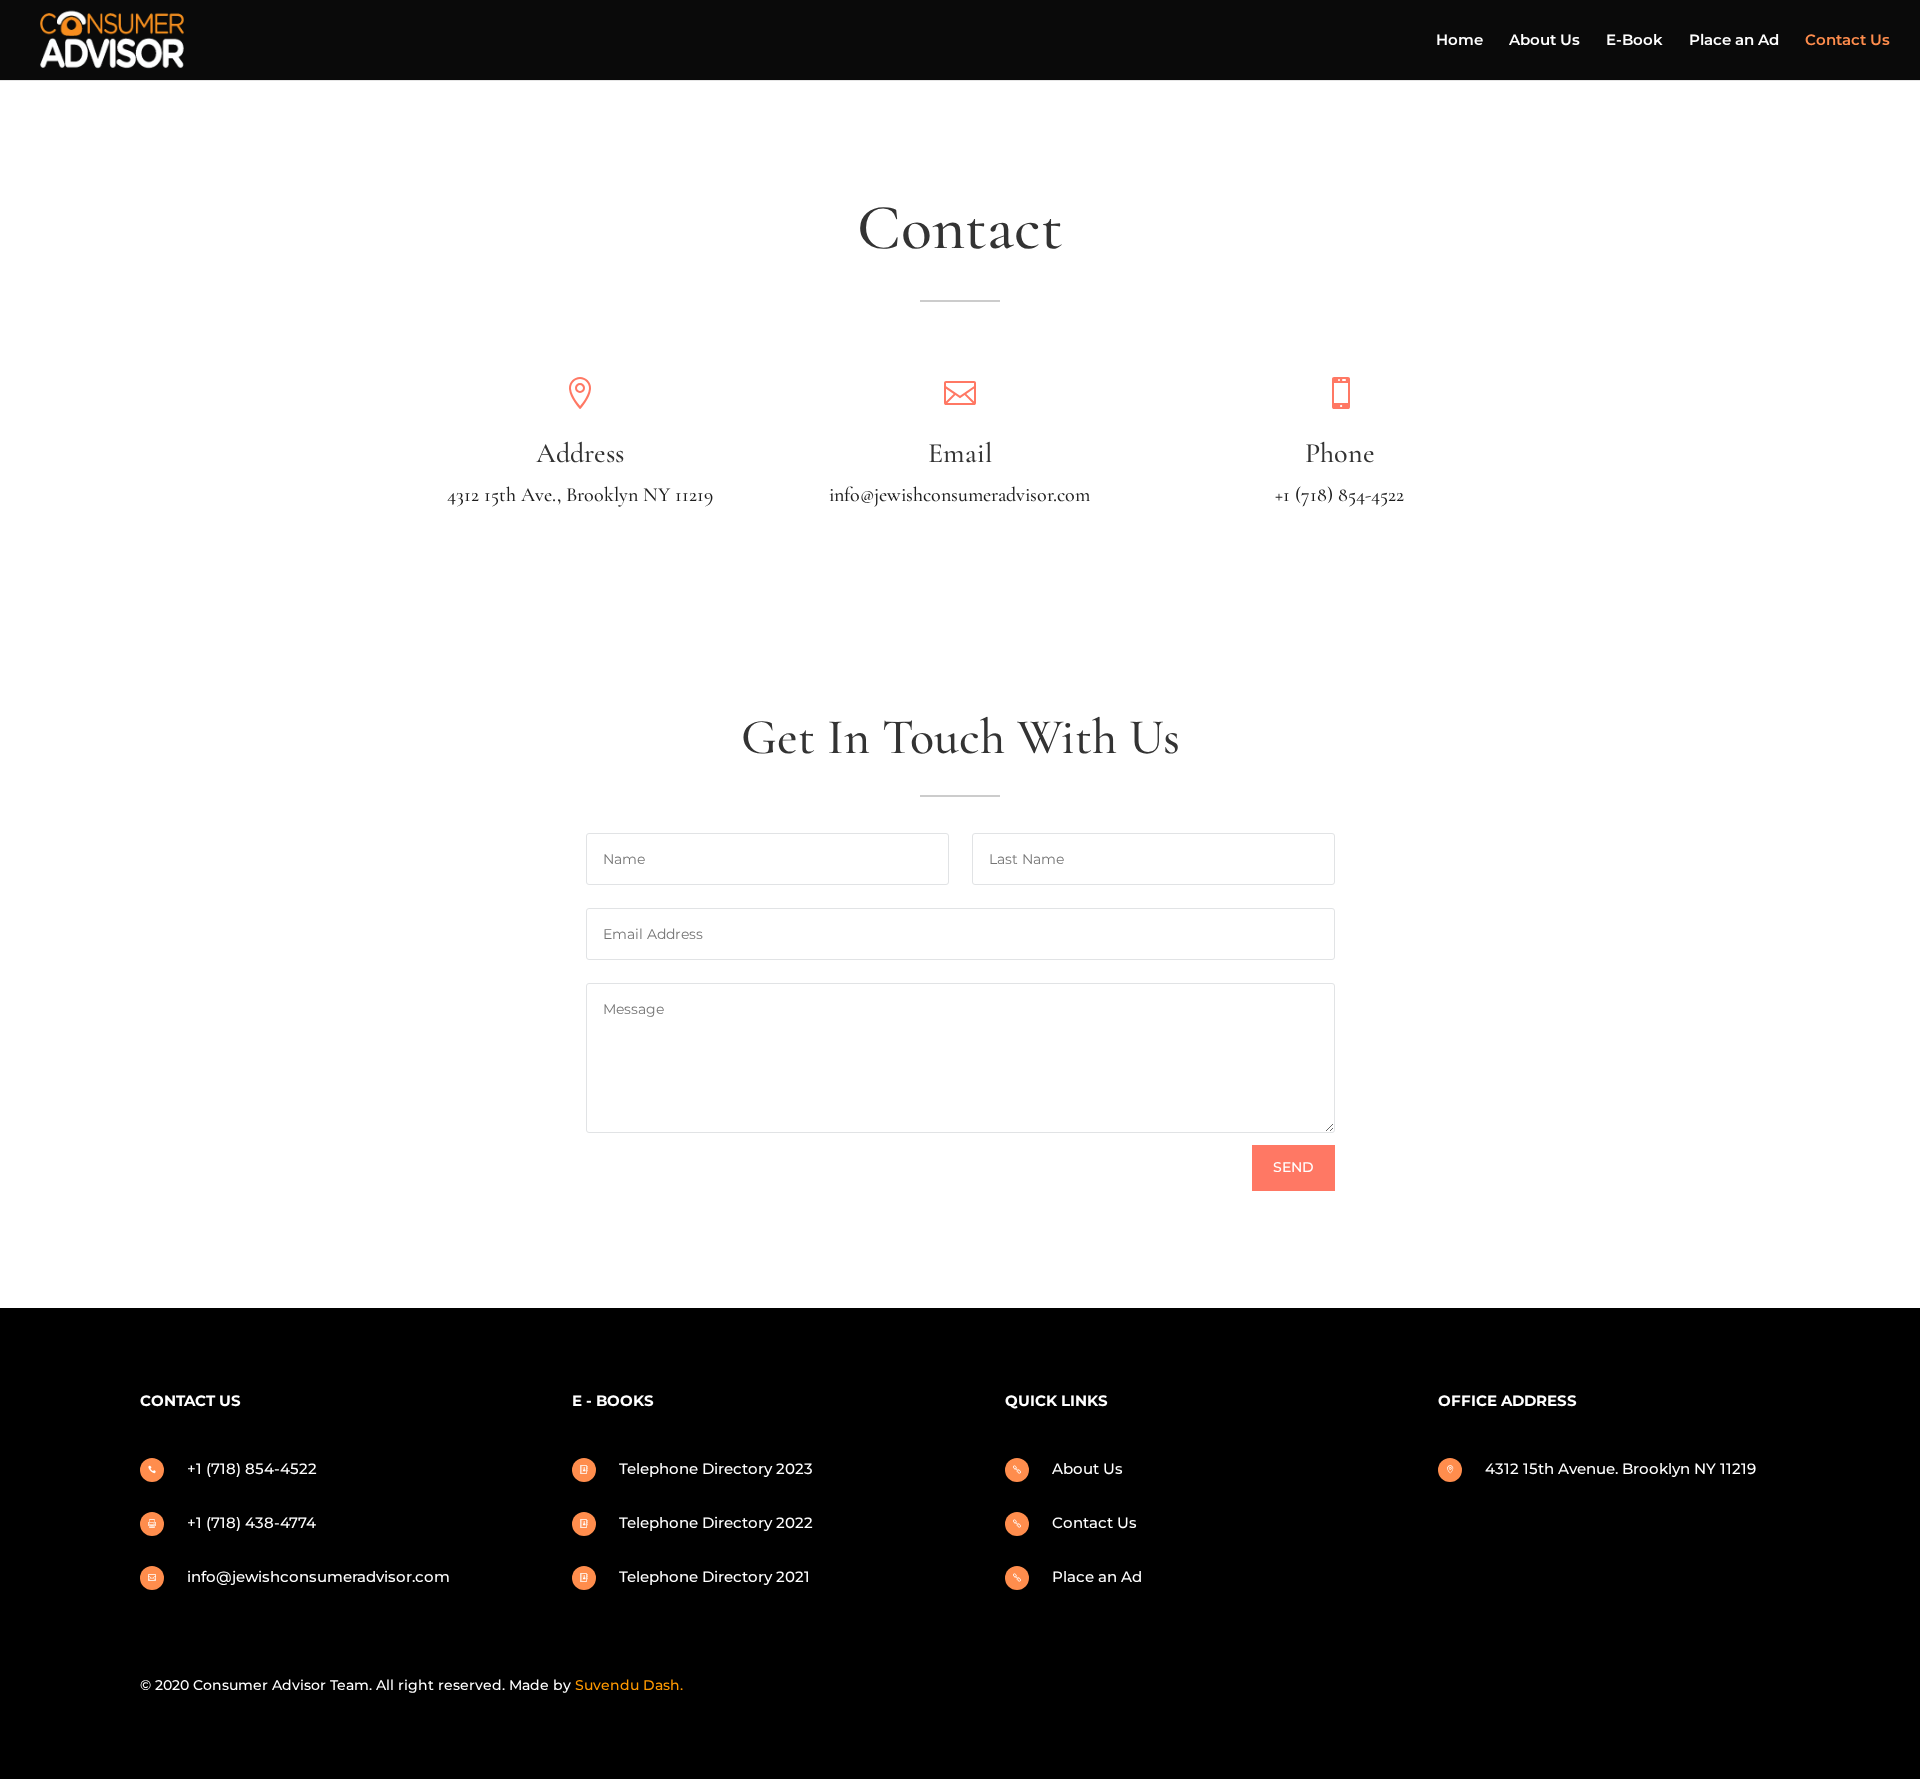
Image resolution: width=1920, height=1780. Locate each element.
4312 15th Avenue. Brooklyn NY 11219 (1620, 1468)
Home (1459, 41)
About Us (1544, 41)
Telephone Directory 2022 (716, 1522)
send (1293, 1167)
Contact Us (1847, 41)
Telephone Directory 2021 (714, 1576)
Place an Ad (1734, 41)
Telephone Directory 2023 (716, 1468)
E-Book (1634, 41)
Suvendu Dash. (629, 1685)
